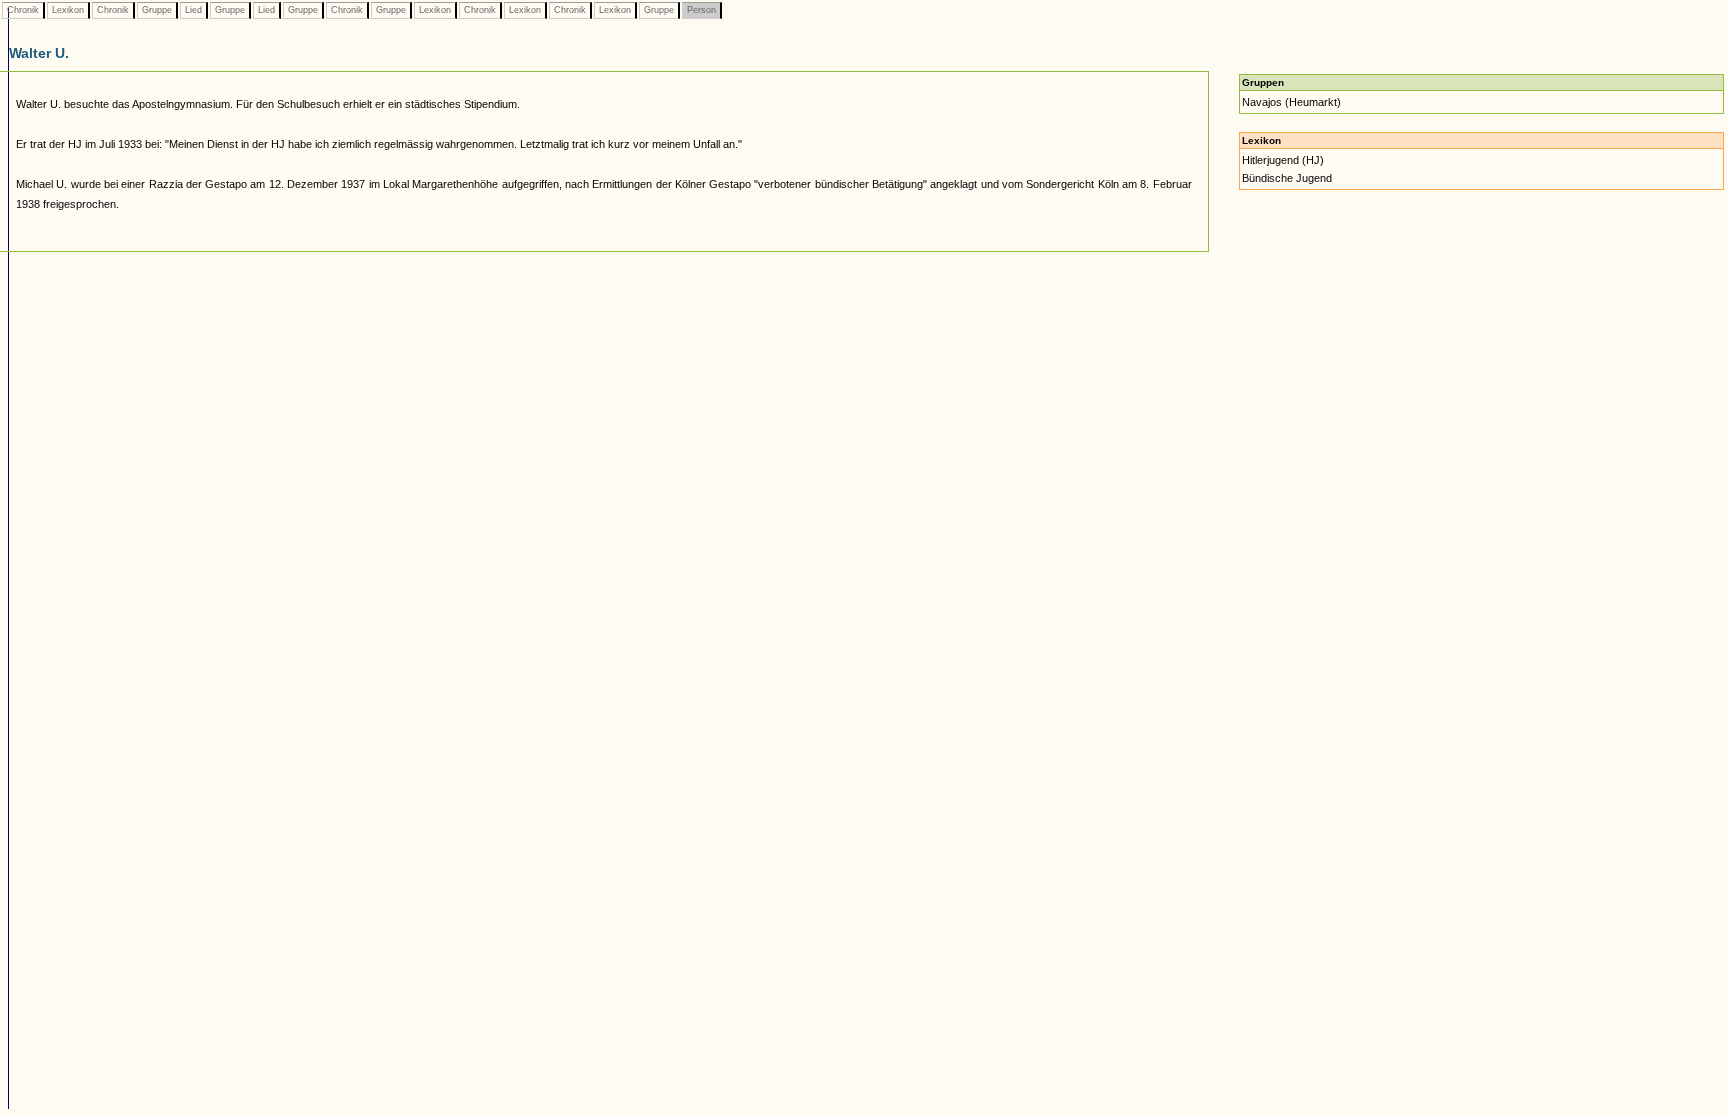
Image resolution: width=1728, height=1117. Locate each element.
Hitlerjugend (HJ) (1283, 160)
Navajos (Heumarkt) (1291, 102)
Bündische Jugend (1287, 178)
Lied (193, 10)
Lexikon (68, 10)
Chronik (23, 10)
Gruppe (157, 10)
